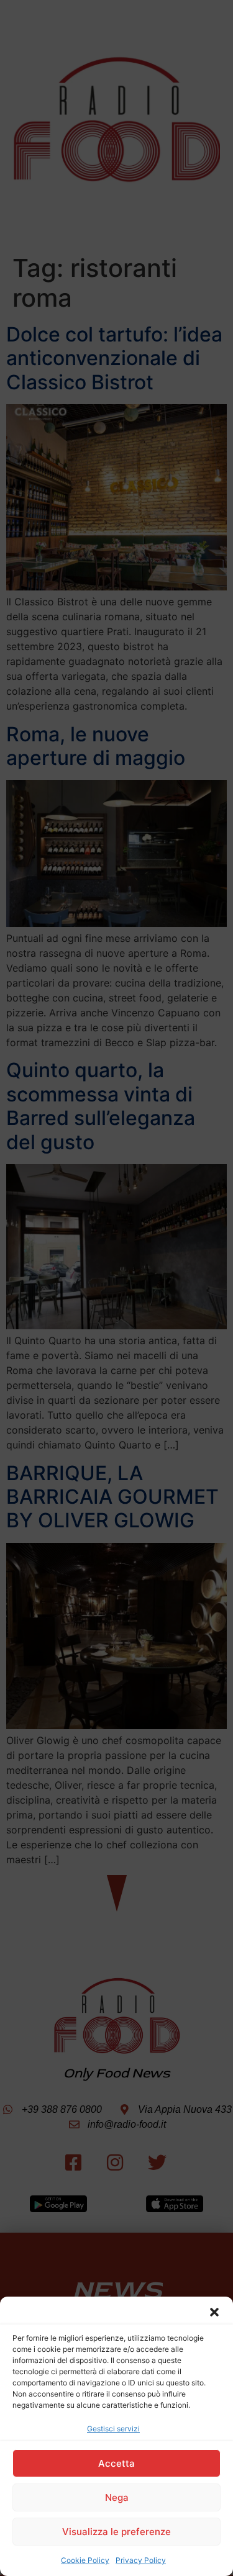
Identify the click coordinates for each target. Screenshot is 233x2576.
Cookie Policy (85, 2560)
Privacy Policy (141, 2560)
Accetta (116, 2463)
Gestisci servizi (113, 2429)
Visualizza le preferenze (116, 2532)
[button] (214, 2312)
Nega (117, 2497)
